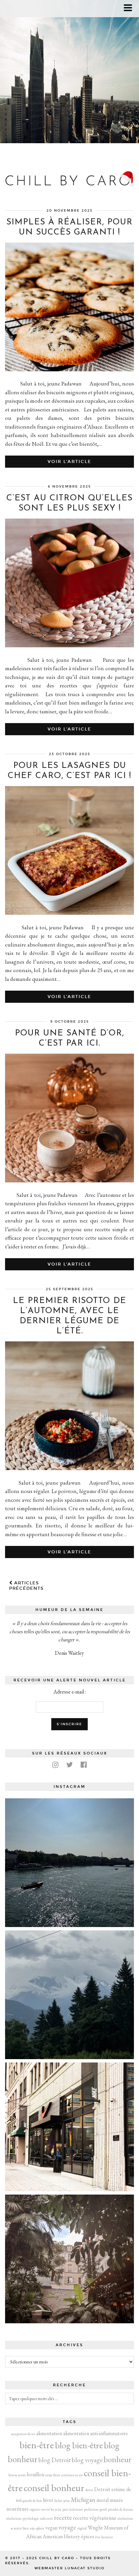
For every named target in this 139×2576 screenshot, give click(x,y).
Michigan (83, 2500)
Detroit (102, 2489)
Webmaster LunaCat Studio (69, 2568)
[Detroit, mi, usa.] (69, 2127)
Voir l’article (69, 462)
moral (103, 2500)
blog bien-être (79, 2445)
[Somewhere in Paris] (69, 2259)
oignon (35, 2509)
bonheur (118, 2459)
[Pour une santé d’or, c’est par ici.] (69, 1180)
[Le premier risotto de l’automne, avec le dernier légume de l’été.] (69, 1468)
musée (116, 2500)
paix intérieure (73, 2509)
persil (103, 2509)
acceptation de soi (23, 2434)
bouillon (36, 2474)
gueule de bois (32, 2501)
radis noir (46, 2518)
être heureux (104, 2537)
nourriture (18, 2509)
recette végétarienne (95, 2518)
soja (32, 2528)
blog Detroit (55, 2460)
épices (88, 2536)
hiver (48, 2500)
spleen (40, 2528)
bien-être (37, 2445)
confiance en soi (72, 2475)
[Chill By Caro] (69, 169)
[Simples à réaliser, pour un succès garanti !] (69, 369)
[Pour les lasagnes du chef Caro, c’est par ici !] (69, 913)
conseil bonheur (54, 2488)
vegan (51, 2528)
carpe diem (53, 2475)
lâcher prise (62, 2501)
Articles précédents (26, 1586)
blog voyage (87, 2460)
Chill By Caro (57, 2558)
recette (63, 2518)
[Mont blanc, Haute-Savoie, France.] (69, 1995)
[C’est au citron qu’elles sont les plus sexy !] (69, 645)
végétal (82, 2528)
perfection (91, 2509)
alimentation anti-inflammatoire (95, 2433)
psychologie (31, 2518)
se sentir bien (20, 2528)
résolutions (125, 2518)
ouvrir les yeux (51, 2509)
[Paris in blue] (69, 1863)
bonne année (17, 2475)
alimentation (49, 2433)
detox (89, 2490)
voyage (67, 2527)
